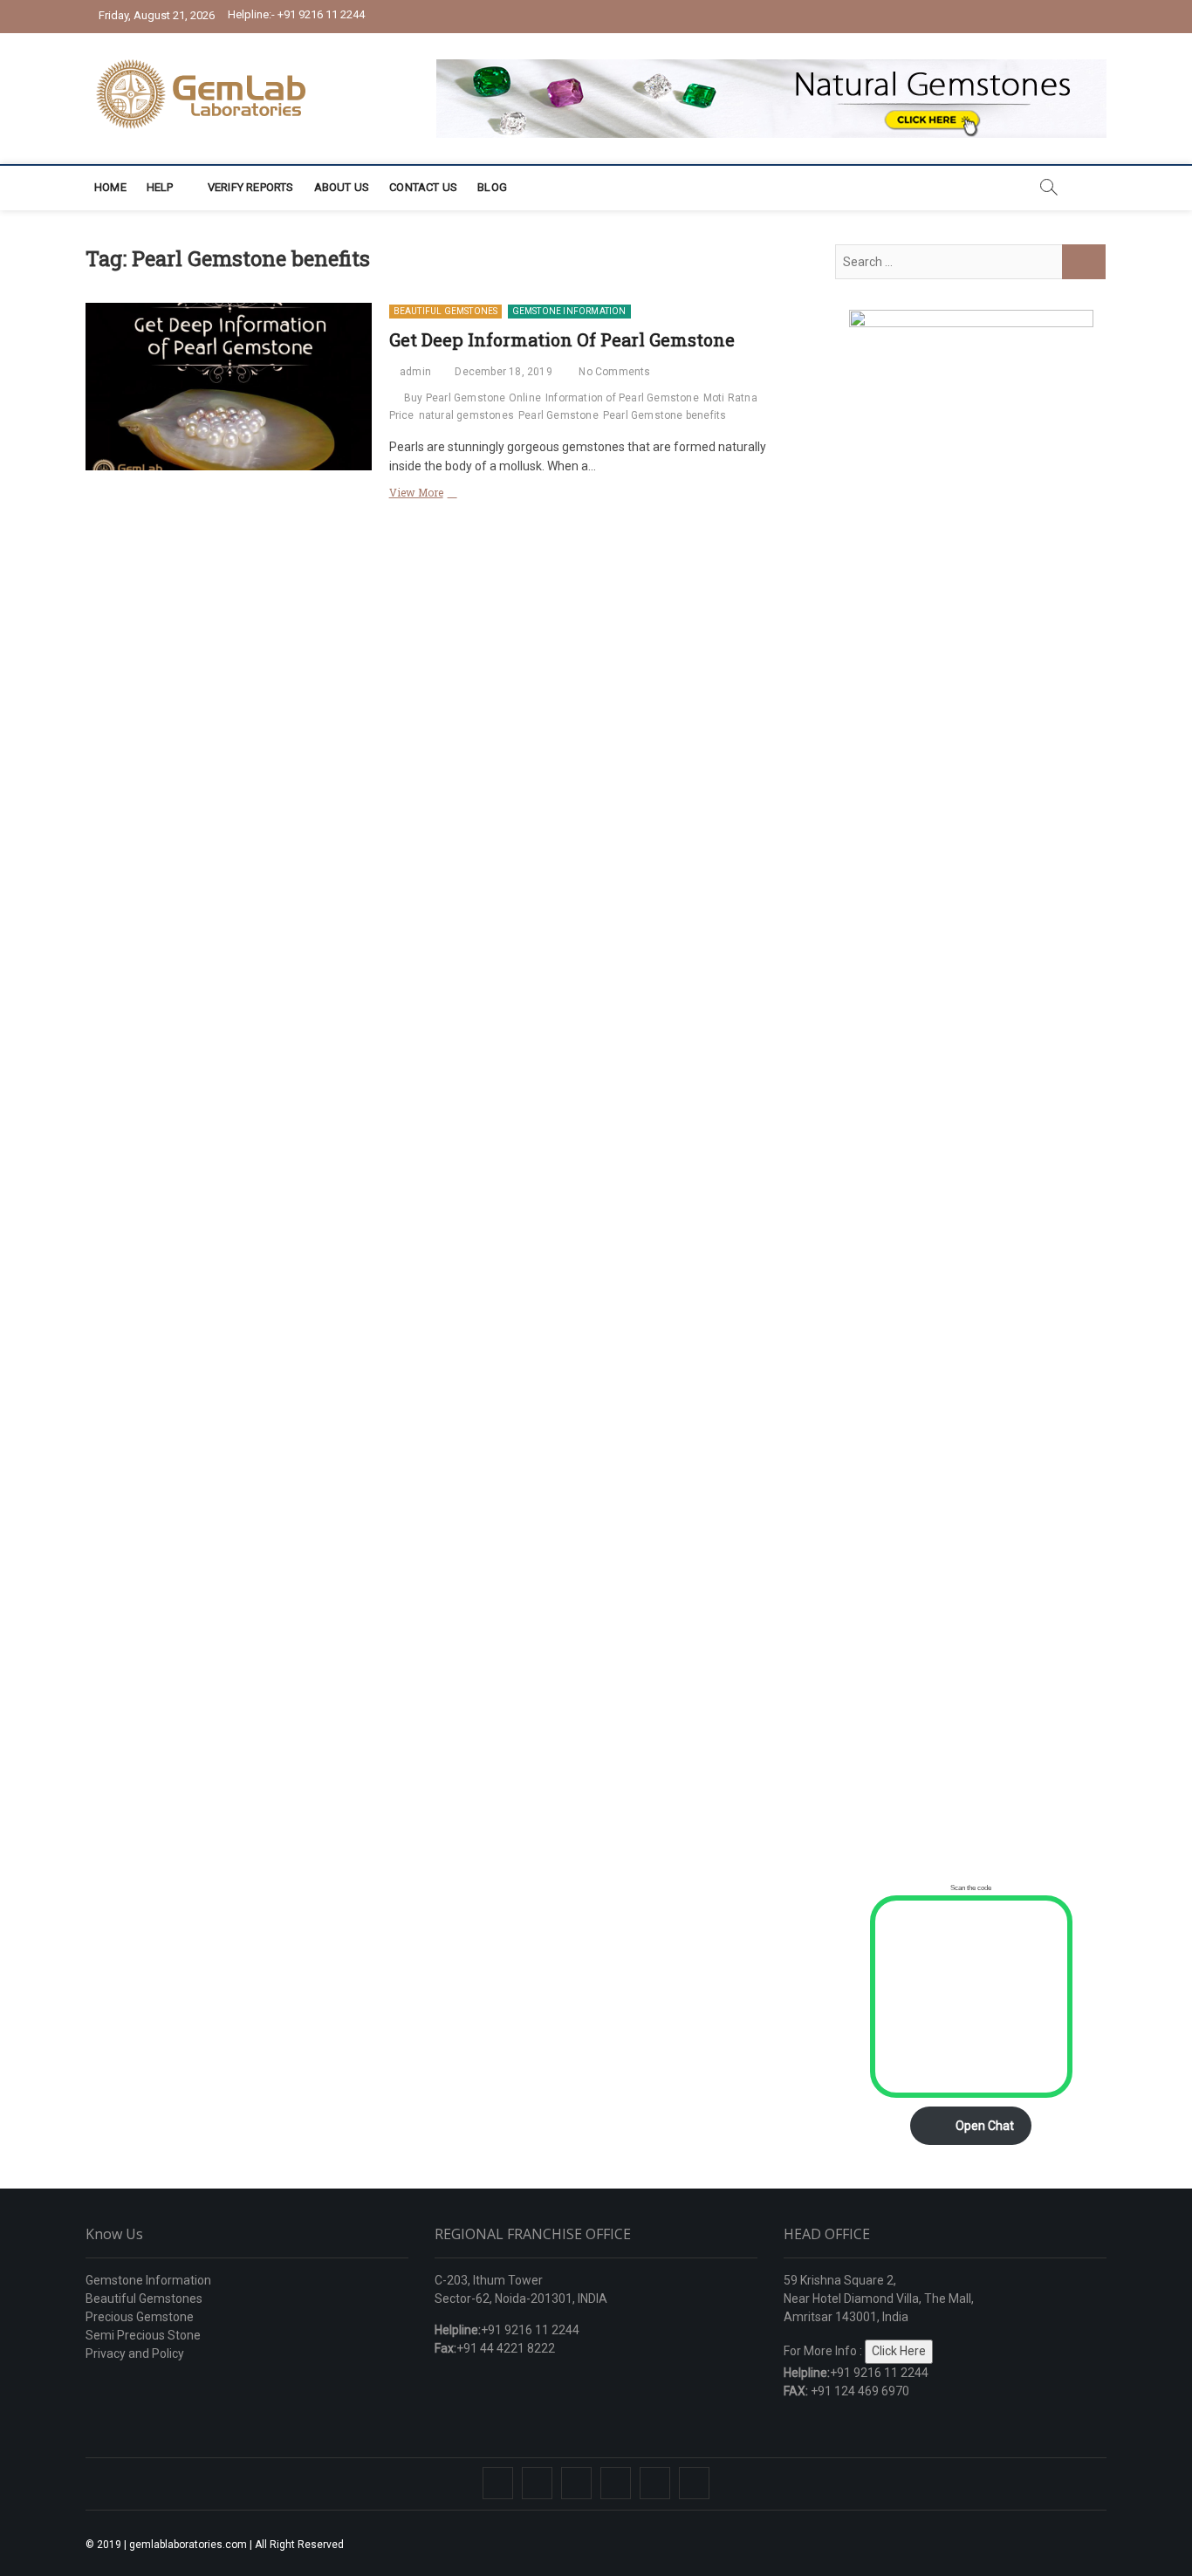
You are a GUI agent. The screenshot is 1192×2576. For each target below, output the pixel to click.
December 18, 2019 (502, 372)
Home (110, 187)
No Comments (613, 372)
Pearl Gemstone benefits (665, 415)
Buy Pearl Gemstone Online (473, 398)
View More (447, 493)
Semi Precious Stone (143, 2335)
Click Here (899, 2351)
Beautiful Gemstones (144, 2299)
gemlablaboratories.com (188, 2545)
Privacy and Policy (135, 2353)
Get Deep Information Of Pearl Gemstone (562, 339)
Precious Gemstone (140, 2317)
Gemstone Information (148, 2280)
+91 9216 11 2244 (296, 14)
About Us (342, 187)
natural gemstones (466, 415)
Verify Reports (251, 187)
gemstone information (569, 311)
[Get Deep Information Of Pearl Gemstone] (229, 387)
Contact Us (423, 187)
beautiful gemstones (446, 311)
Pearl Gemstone (558, 415)
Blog (492, 187)
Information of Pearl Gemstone (622, 398)
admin (414, 372)
